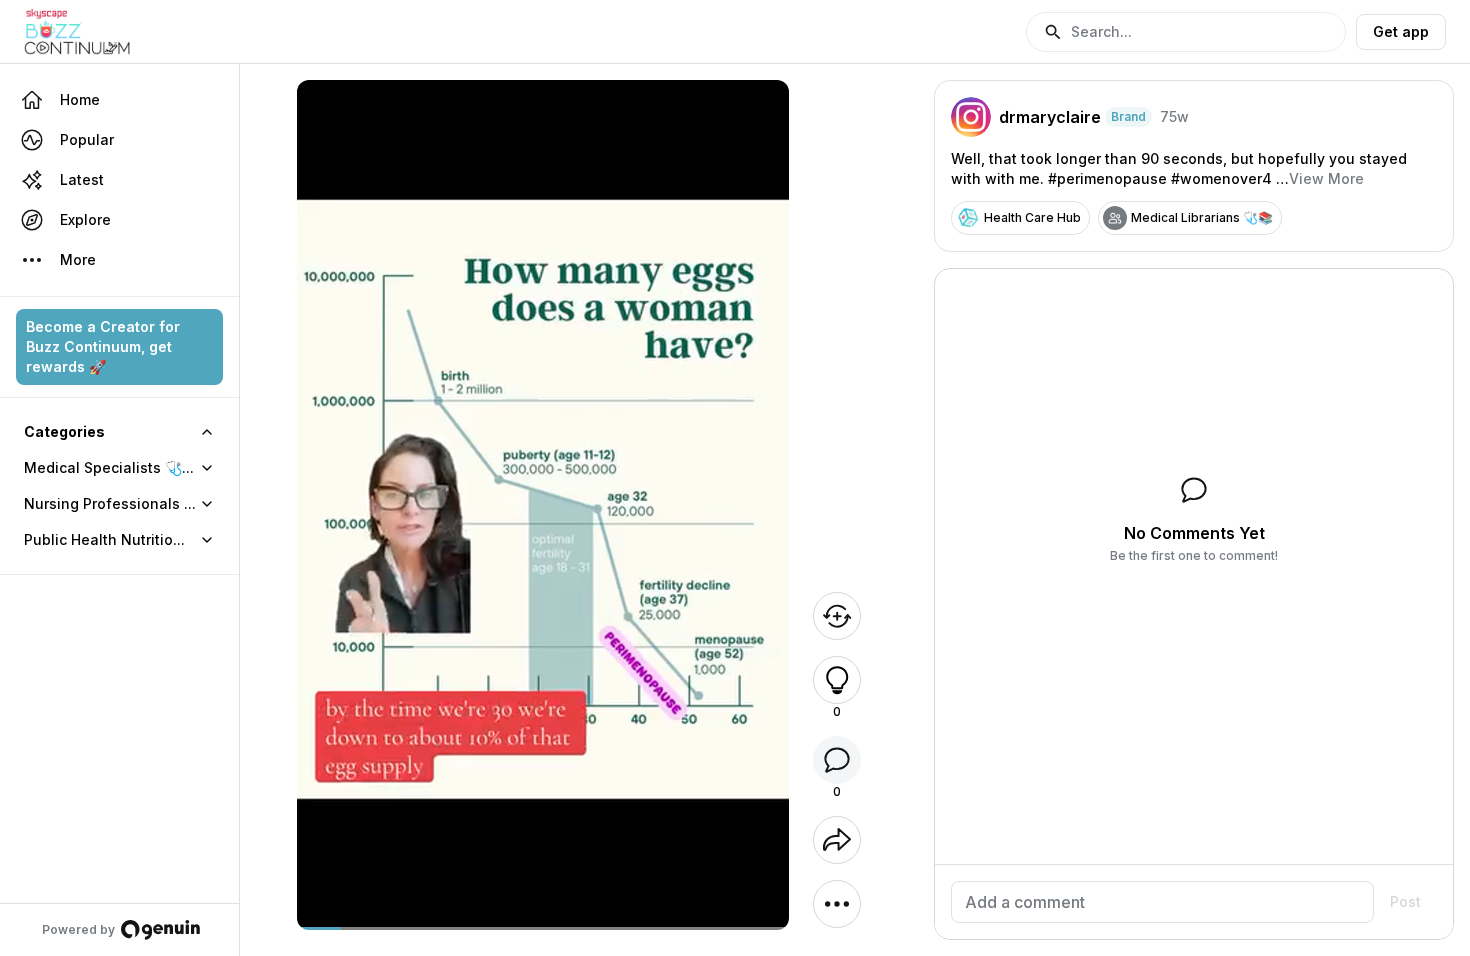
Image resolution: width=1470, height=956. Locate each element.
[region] (543, 928)
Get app (1401, 31)
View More (1326, 178)
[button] (1186, 32)
